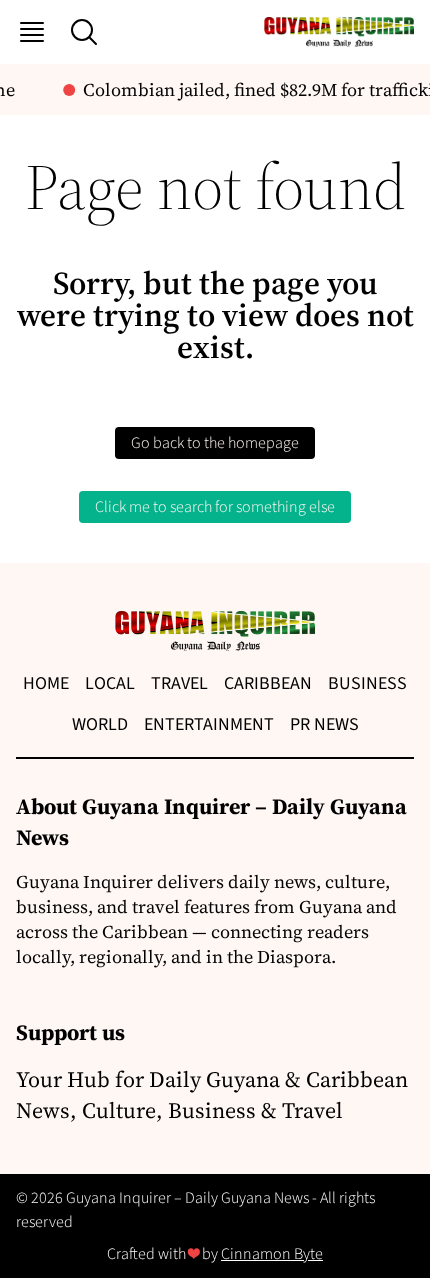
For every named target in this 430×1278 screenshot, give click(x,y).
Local (110, 683)
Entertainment (209, 724)
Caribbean (268, 683)
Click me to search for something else (215, 507)
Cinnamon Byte (272, 1254)
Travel (179, 683)
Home (46, 683)
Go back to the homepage (215, 443)
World (100, 724)
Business (367, 683)
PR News (324, 724)
